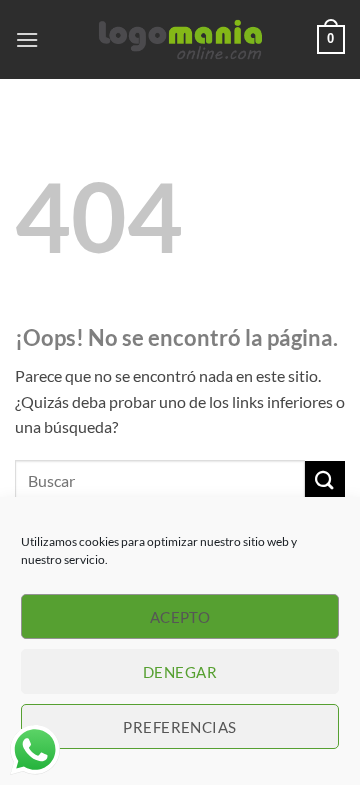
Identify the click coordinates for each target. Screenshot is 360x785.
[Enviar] (325, 480)
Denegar (180, 672)
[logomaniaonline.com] (180, 40)
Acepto (180, 617)
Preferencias (179, 727)
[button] (27, 39)
